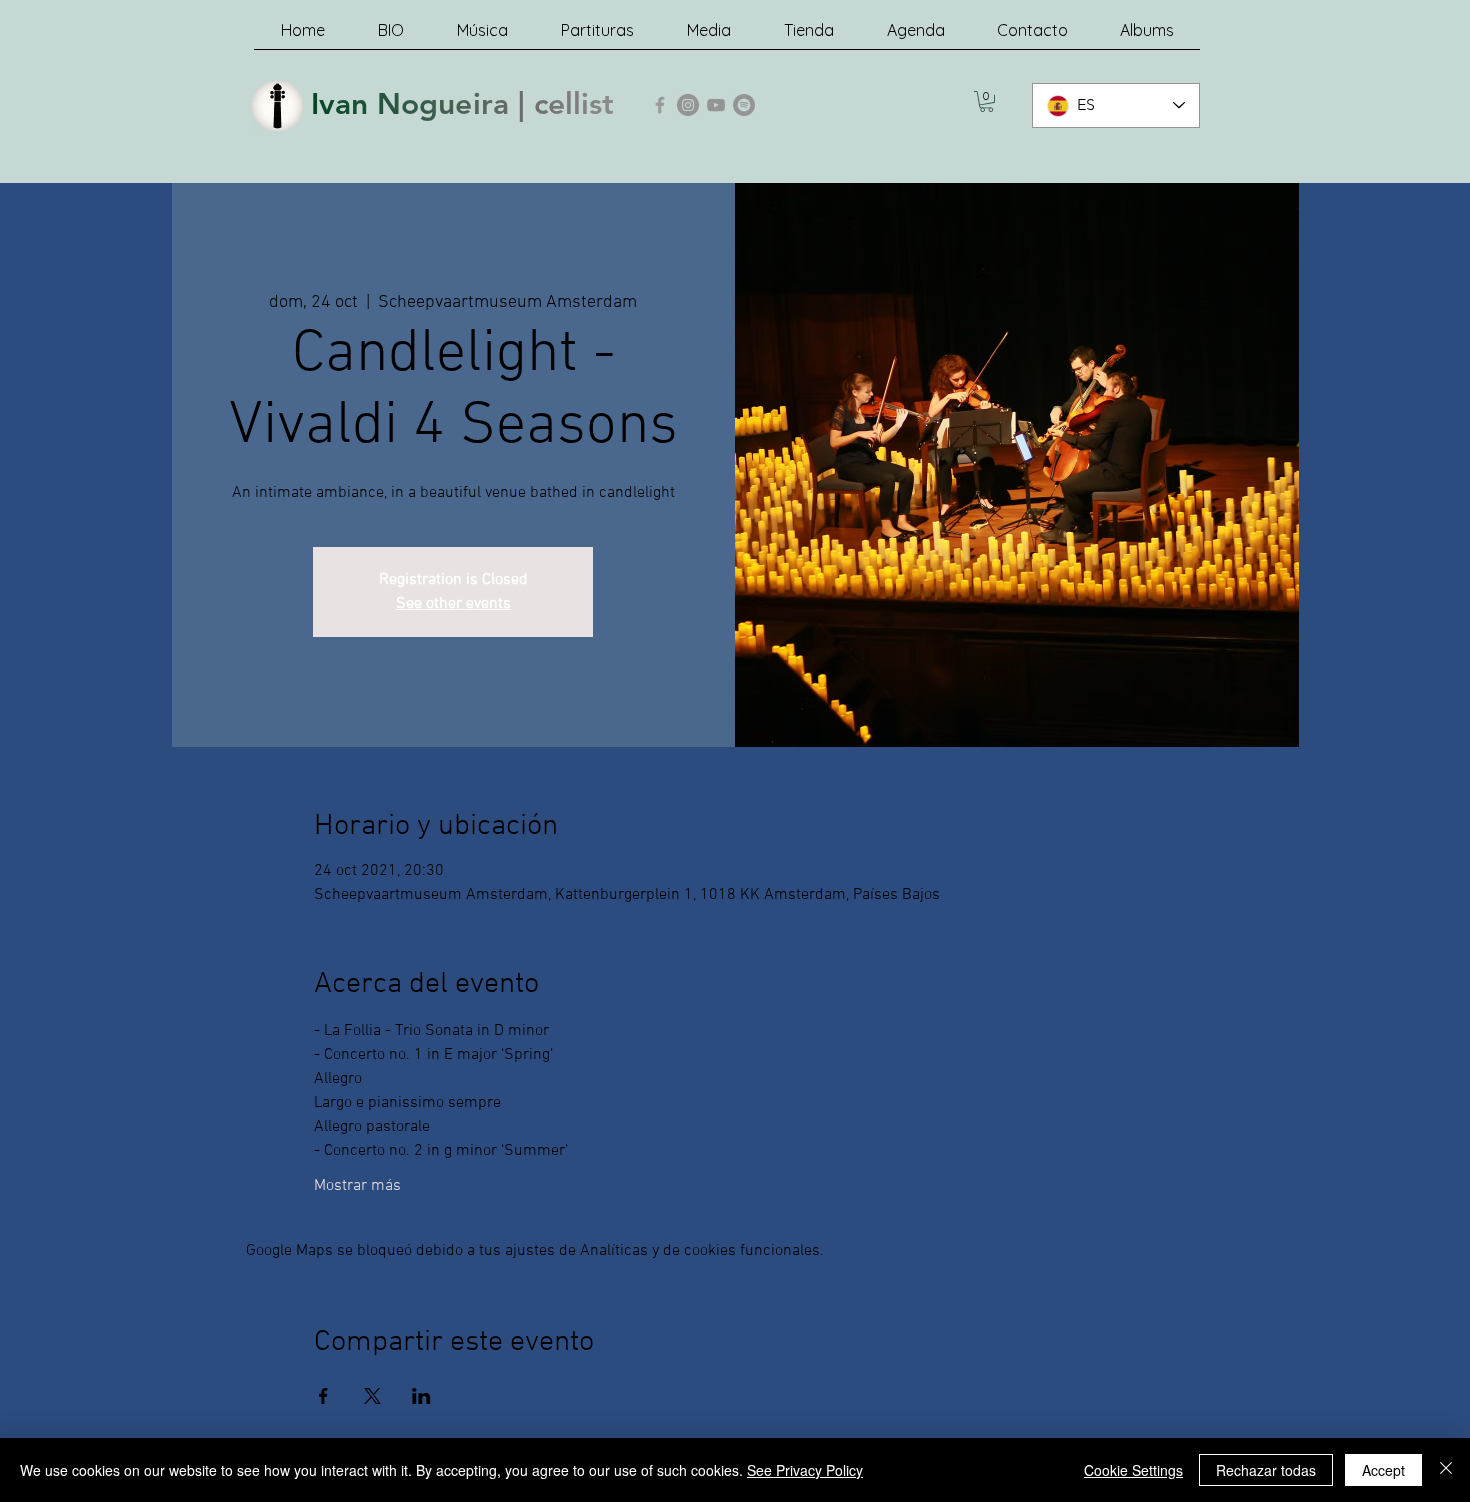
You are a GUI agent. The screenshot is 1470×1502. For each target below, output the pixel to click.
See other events (453, 604)
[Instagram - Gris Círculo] (688, 105)
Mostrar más (357, 1186)
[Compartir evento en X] (372, 1396)
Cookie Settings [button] (1133, 1470)
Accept (1383, 1470)
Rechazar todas (1266, 1470)
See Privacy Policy (805, 1470)
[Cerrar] (1446, 1470)
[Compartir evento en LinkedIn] (421, 1396)
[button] (986, 101)
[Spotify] (744, 105)
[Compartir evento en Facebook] (323, 1396)
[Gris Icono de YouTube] (716, 105)
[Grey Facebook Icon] (660, 105)
